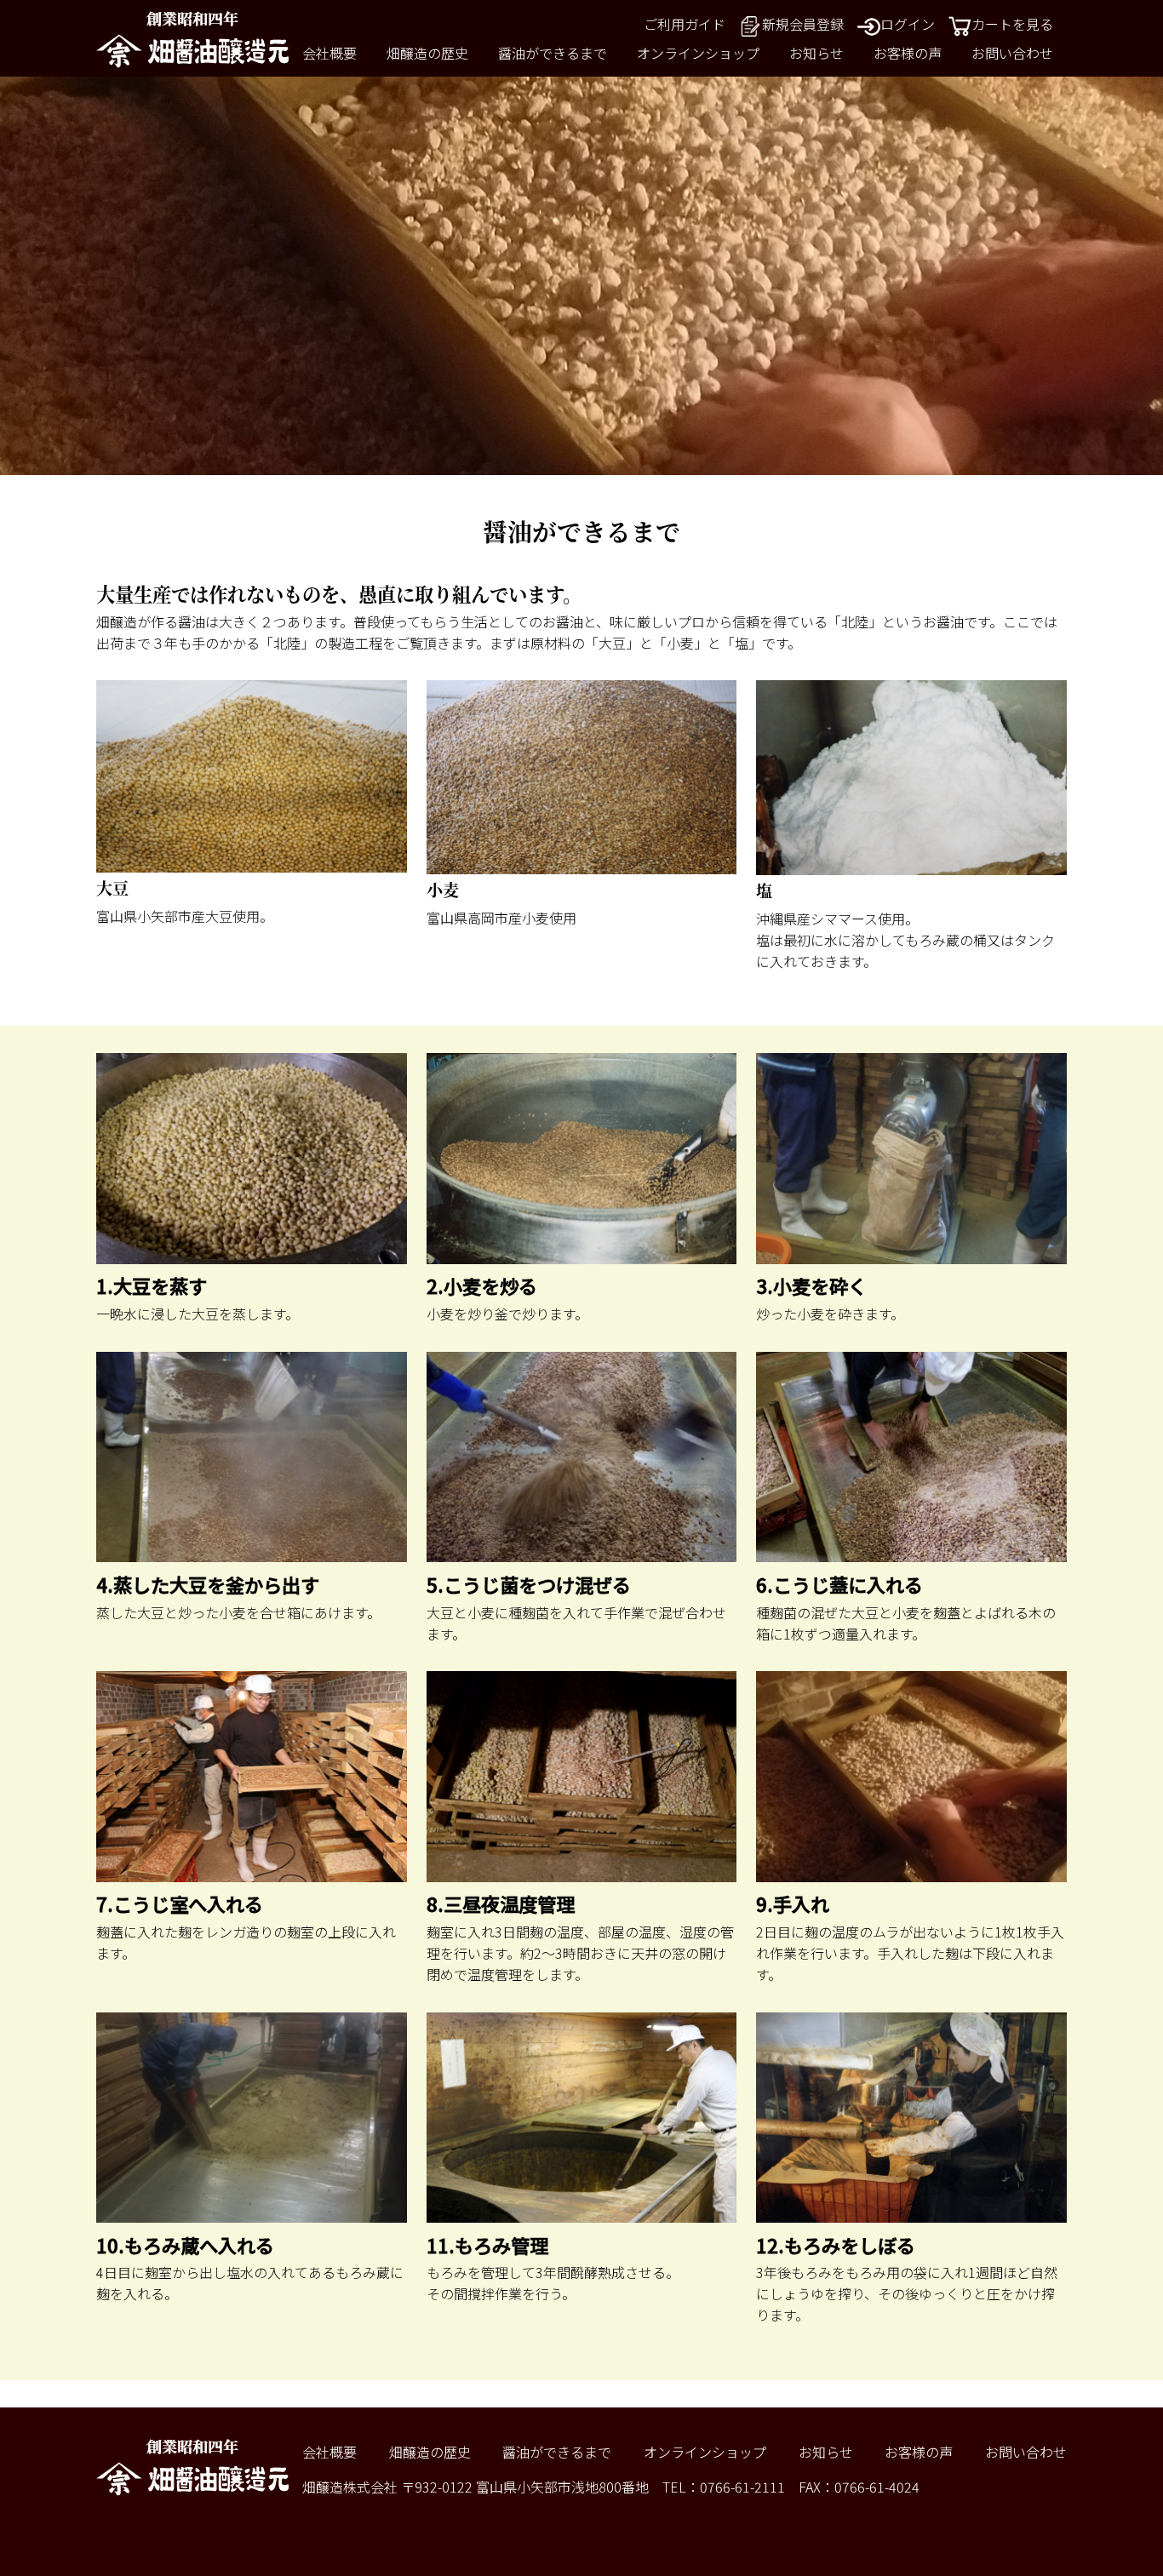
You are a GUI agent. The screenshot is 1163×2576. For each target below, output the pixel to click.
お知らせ (816, 53)
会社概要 (329, 53)
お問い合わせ (1012, 53)
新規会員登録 (803, 24)
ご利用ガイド (685, 24)
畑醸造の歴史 (427, 53)
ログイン (908, 24)
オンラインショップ (698, 53)
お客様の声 (908, 53)
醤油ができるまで (553, 53)
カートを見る (1012, 24)
